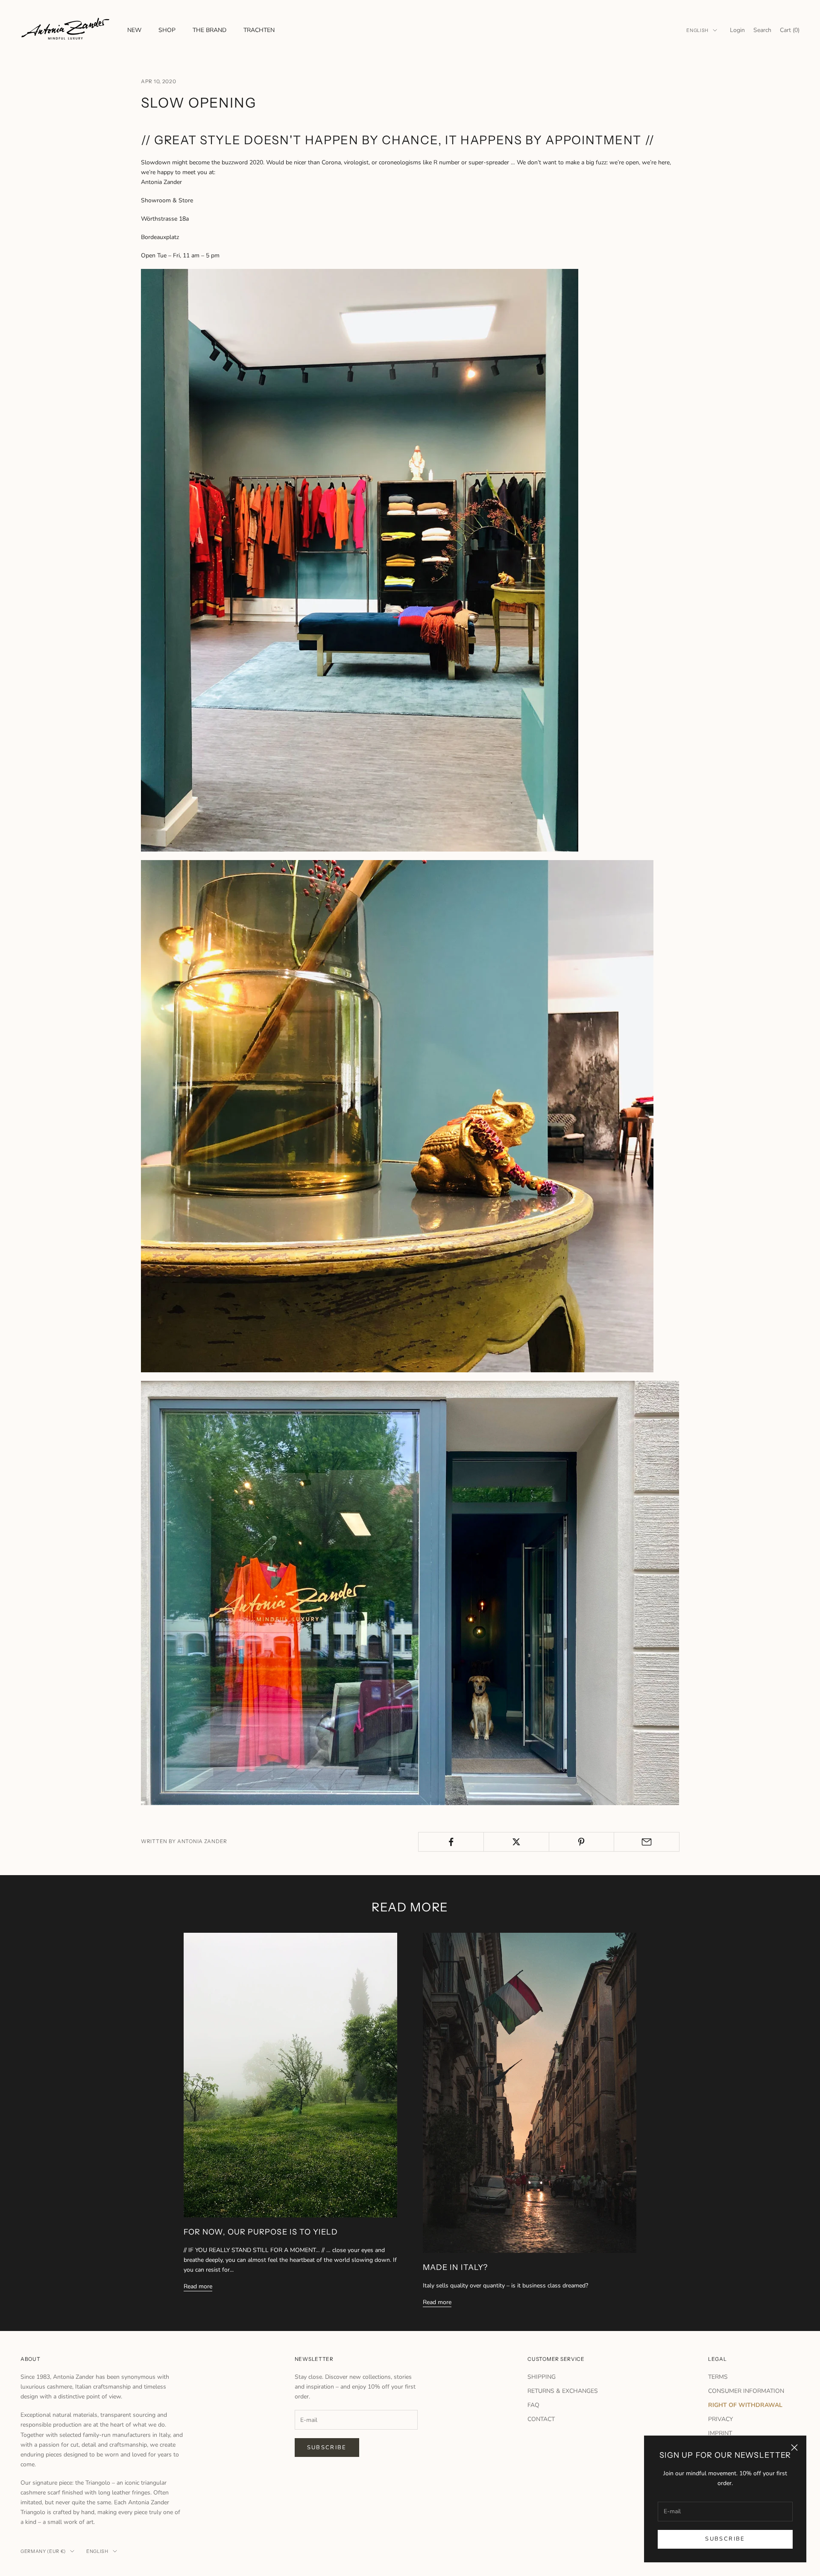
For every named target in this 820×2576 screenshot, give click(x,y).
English (697, 30)
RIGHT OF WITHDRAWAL (745, 2405)
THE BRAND (209, 30)
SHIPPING (542, 2377)
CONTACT (541, 2419)
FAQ (533, 2405)
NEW (134, 30)
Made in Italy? (455, 2267)
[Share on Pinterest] (582, 1842)
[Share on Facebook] (451, 1842)
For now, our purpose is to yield (261, 2232)
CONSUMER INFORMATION (746, 2391)
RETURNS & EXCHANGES (563, 2391)
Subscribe (725, 2539)
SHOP (167, 30)
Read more (198, 2286)
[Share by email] (647, 1842)
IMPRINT (720, 2433)
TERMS (718, 2377)
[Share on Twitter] (516, 1842)
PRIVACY (720, 2419)
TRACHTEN (259, 30)
